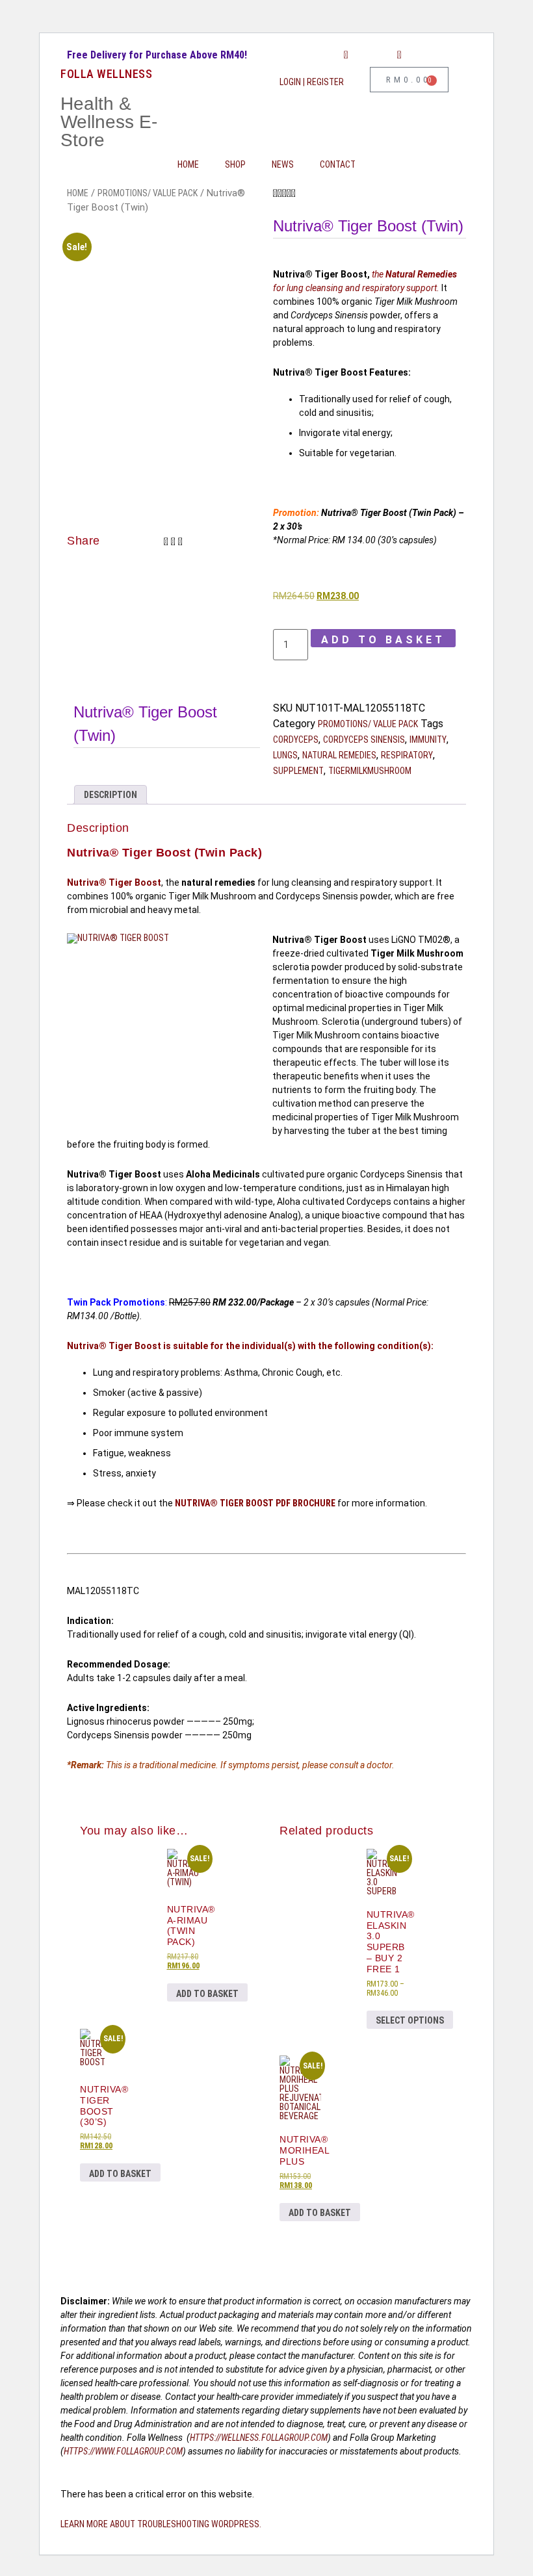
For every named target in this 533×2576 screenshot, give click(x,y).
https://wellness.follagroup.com (259, 2438)
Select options (410, 2020)
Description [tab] (110, 795)
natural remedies (339, 755)
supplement (298, 771)
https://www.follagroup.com (123, 2451)
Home (188, 164)
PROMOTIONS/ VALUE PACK (148, 193)
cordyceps (296, 740)
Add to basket (383, 640)
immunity (428, 740)
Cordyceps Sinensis (364, 740)
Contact (338, 164)
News (283, 164)
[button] (166, 542)
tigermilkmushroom (370, 771)
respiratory (407, 755)
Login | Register (312, 82)
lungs (285, 755)
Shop (235, 164)
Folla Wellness (106, 74)
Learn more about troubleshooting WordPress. (161, 2524)
